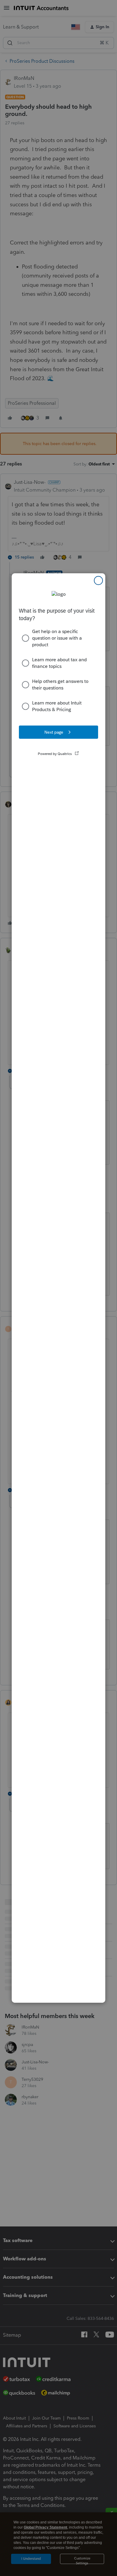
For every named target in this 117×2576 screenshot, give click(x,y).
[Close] (98, 580)
